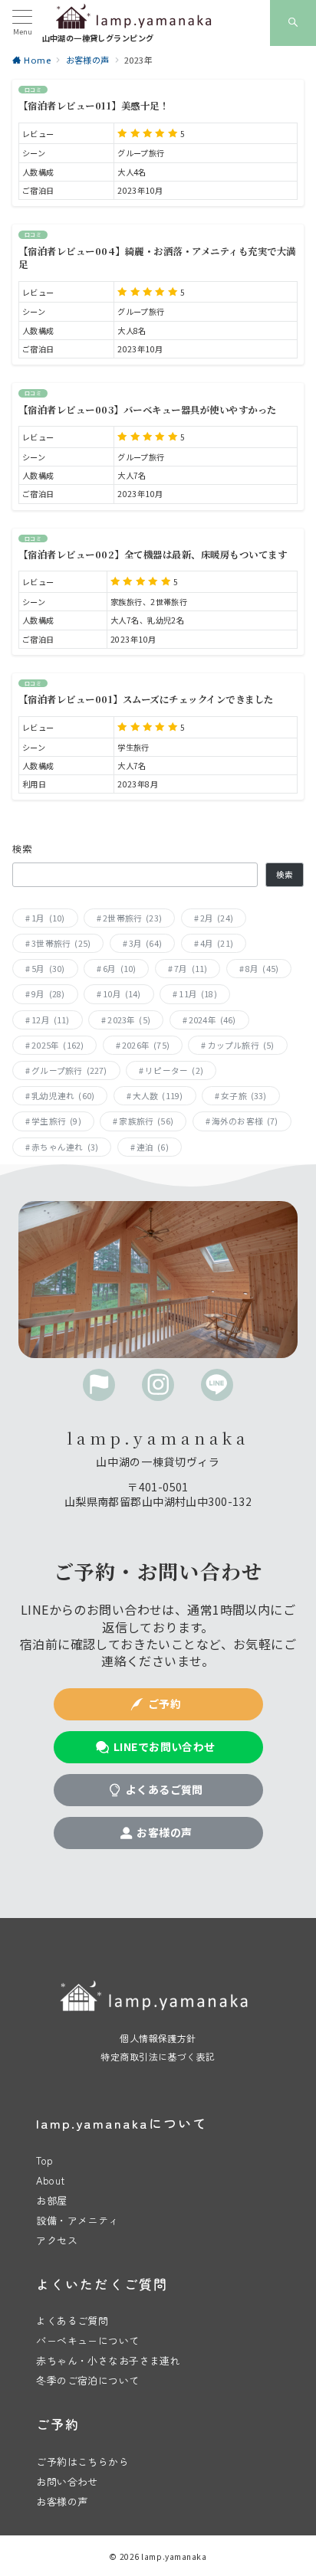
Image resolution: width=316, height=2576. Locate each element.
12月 (51, 1020)
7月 (191, 969)
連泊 (153, 1147)
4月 (217, 943)
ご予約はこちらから (82, 2461)
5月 (48, 969)
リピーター (174, 1070)
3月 (145, 943)
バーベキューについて (87, 2340)
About (50, 2180)
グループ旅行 (69, 1070)
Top (44, 2160)
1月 (48, 918)
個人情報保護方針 (158, 2038)
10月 (122, 994)
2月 (217, 918)
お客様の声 (62, 2501)
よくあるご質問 (72, 2321)
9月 (48, 994)
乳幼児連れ (63, 1096)
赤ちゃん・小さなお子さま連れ (108, 2360)
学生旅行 (56, 1121)
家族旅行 (146, 1121)
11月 (198, 994)
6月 (119, 969)
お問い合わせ (67, 2481)
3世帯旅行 (61, 943)
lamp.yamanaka (174, 2556)
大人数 (158, 1096)
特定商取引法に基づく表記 (158, 2056)
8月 (262, 969)
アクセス (57, 2240)
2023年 (129, 1020)
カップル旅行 (241, 1045)
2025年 (58, 1045)
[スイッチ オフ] (293, 23)
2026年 (146, 1045)
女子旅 (244, 1096)
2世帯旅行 (132, 918)
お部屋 (51, 2200)
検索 (23, 849)
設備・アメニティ (77, 2220)
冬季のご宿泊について (87, 2380)
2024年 (212, 1020)
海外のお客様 (245, 1121)
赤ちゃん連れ (65, 1147)
